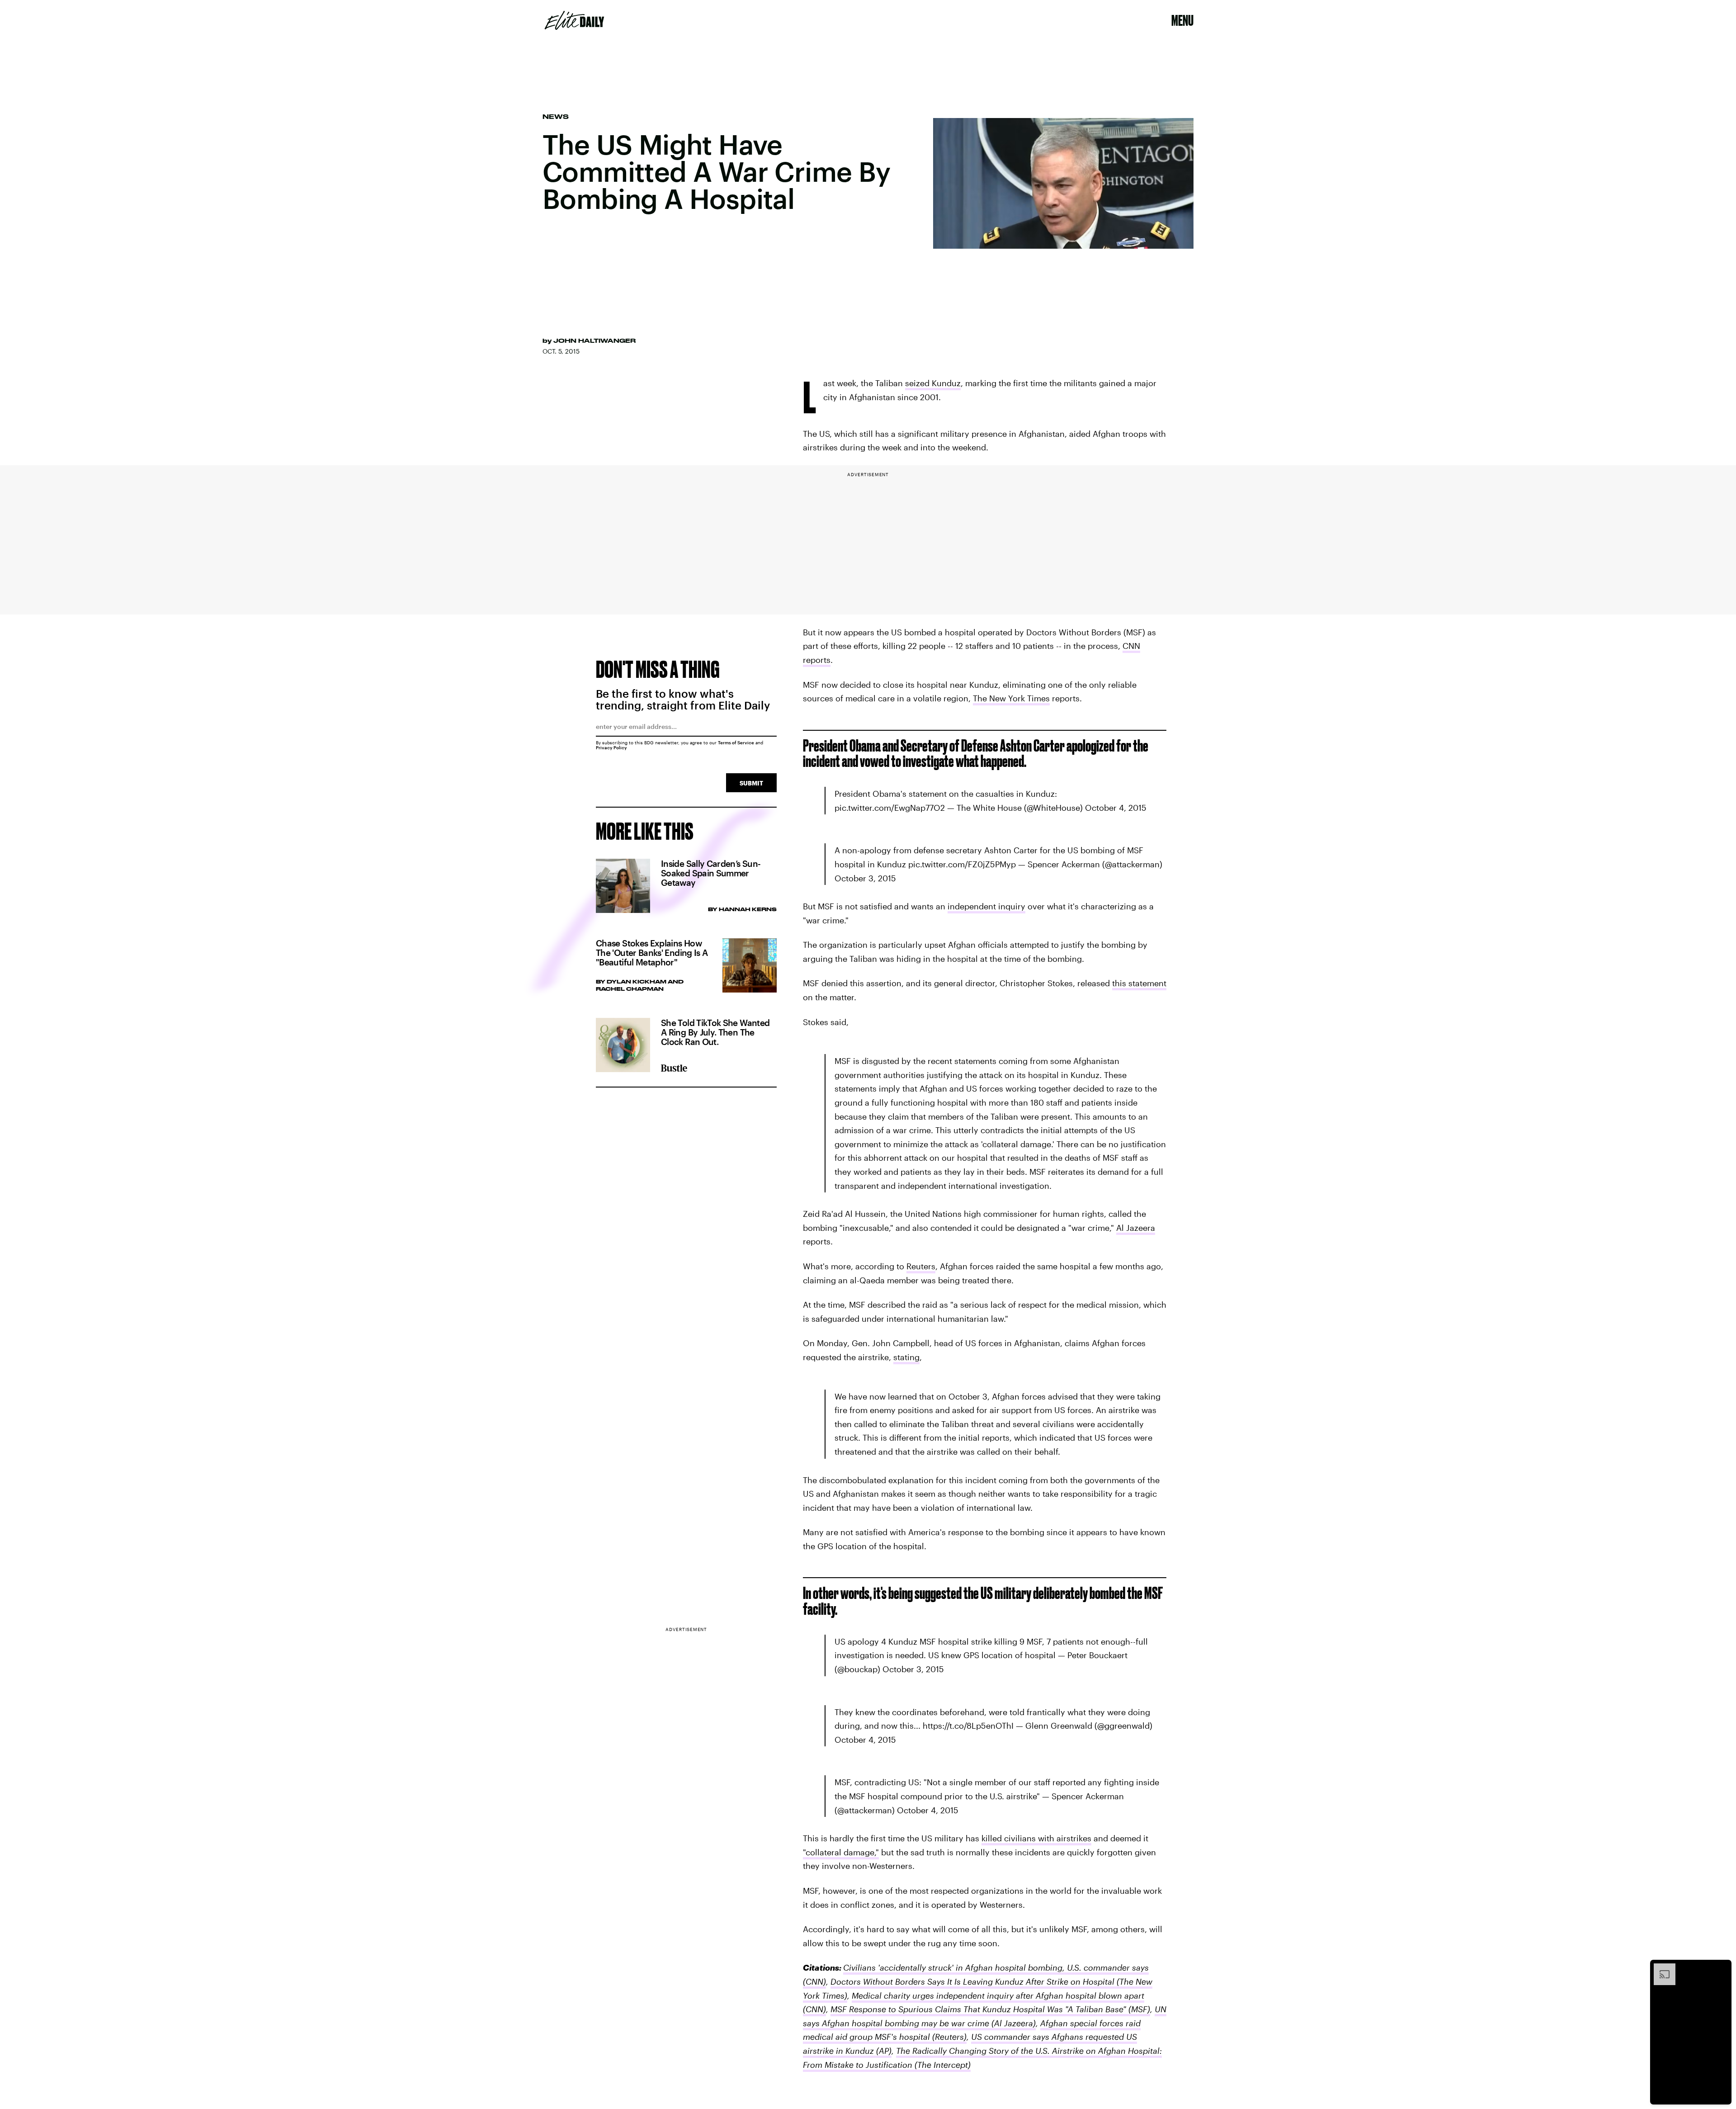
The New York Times (1011, 698)
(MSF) (1138, 2009)
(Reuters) (948, 2037)
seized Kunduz (933, 383)
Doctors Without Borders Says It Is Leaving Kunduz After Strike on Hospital (972, 1981)
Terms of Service (736, 742)
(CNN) (814, 1981)
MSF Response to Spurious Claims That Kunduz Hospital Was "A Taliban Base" (978, 2009)
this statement (1139, 983)
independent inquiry (986, 906)
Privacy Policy (611, 747)
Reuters (921, 1266)
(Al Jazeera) (1012, 2023)
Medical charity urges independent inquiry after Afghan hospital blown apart (998, 1996)
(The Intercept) (941, 2065)
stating (906, 1357)
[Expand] (1660, 1968)
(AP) (883, 2051)
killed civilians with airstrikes (1036, 1838)
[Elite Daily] (574, 20)
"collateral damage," (841, 1852)
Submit (751, 783)
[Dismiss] (1722, 1968)
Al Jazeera (1136, 1228)
